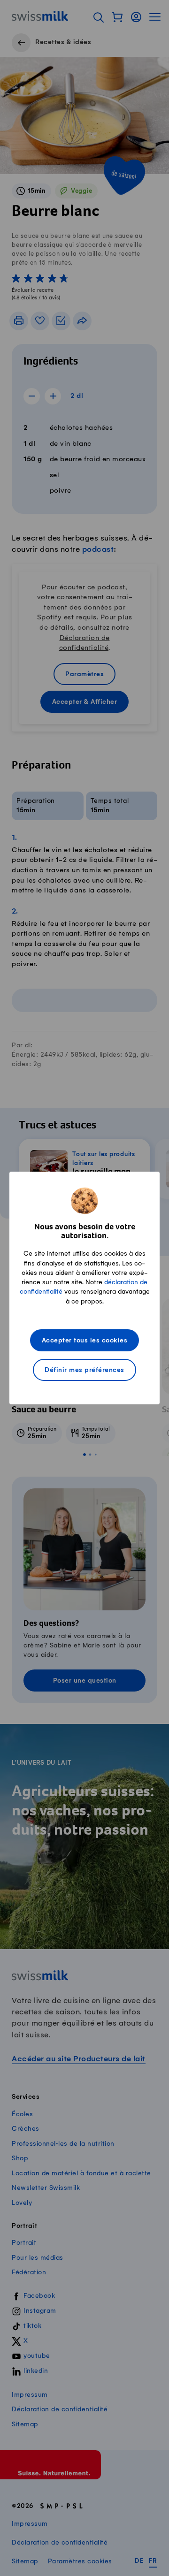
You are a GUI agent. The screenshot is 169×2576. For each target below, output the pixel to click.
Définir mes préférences (84, 1370)
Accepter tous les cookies (85, 1341)
